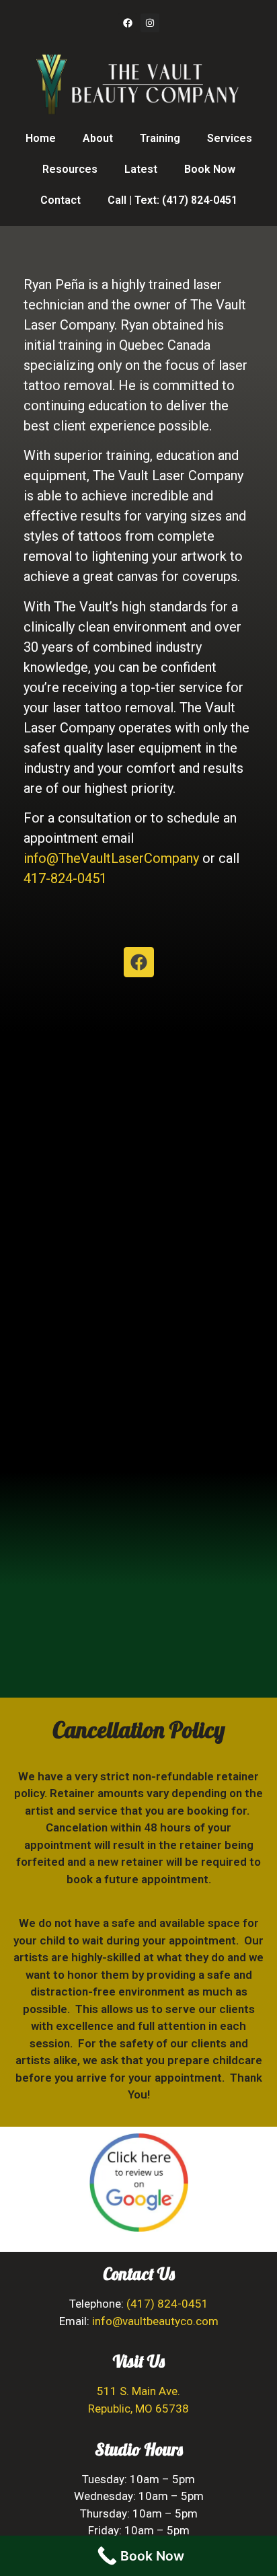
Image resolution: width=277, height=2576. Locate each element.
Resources (70, 169)
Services (230, 138)
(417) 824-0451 (167, 2304)
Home (41, 138)
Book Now (210, 169)
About (98, 138)
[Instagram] (150, 23)
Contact (61, 200)
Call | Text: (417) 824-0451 (172, 200)
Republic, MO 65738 (138, 2409)
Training (160, 138)
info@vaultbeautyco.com (155, 2321)
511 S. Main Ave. (138, 2391)
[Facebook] (128, 23)
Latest (141, 169)
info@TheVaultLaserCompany (111, 858)
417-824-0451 (65, 878)
